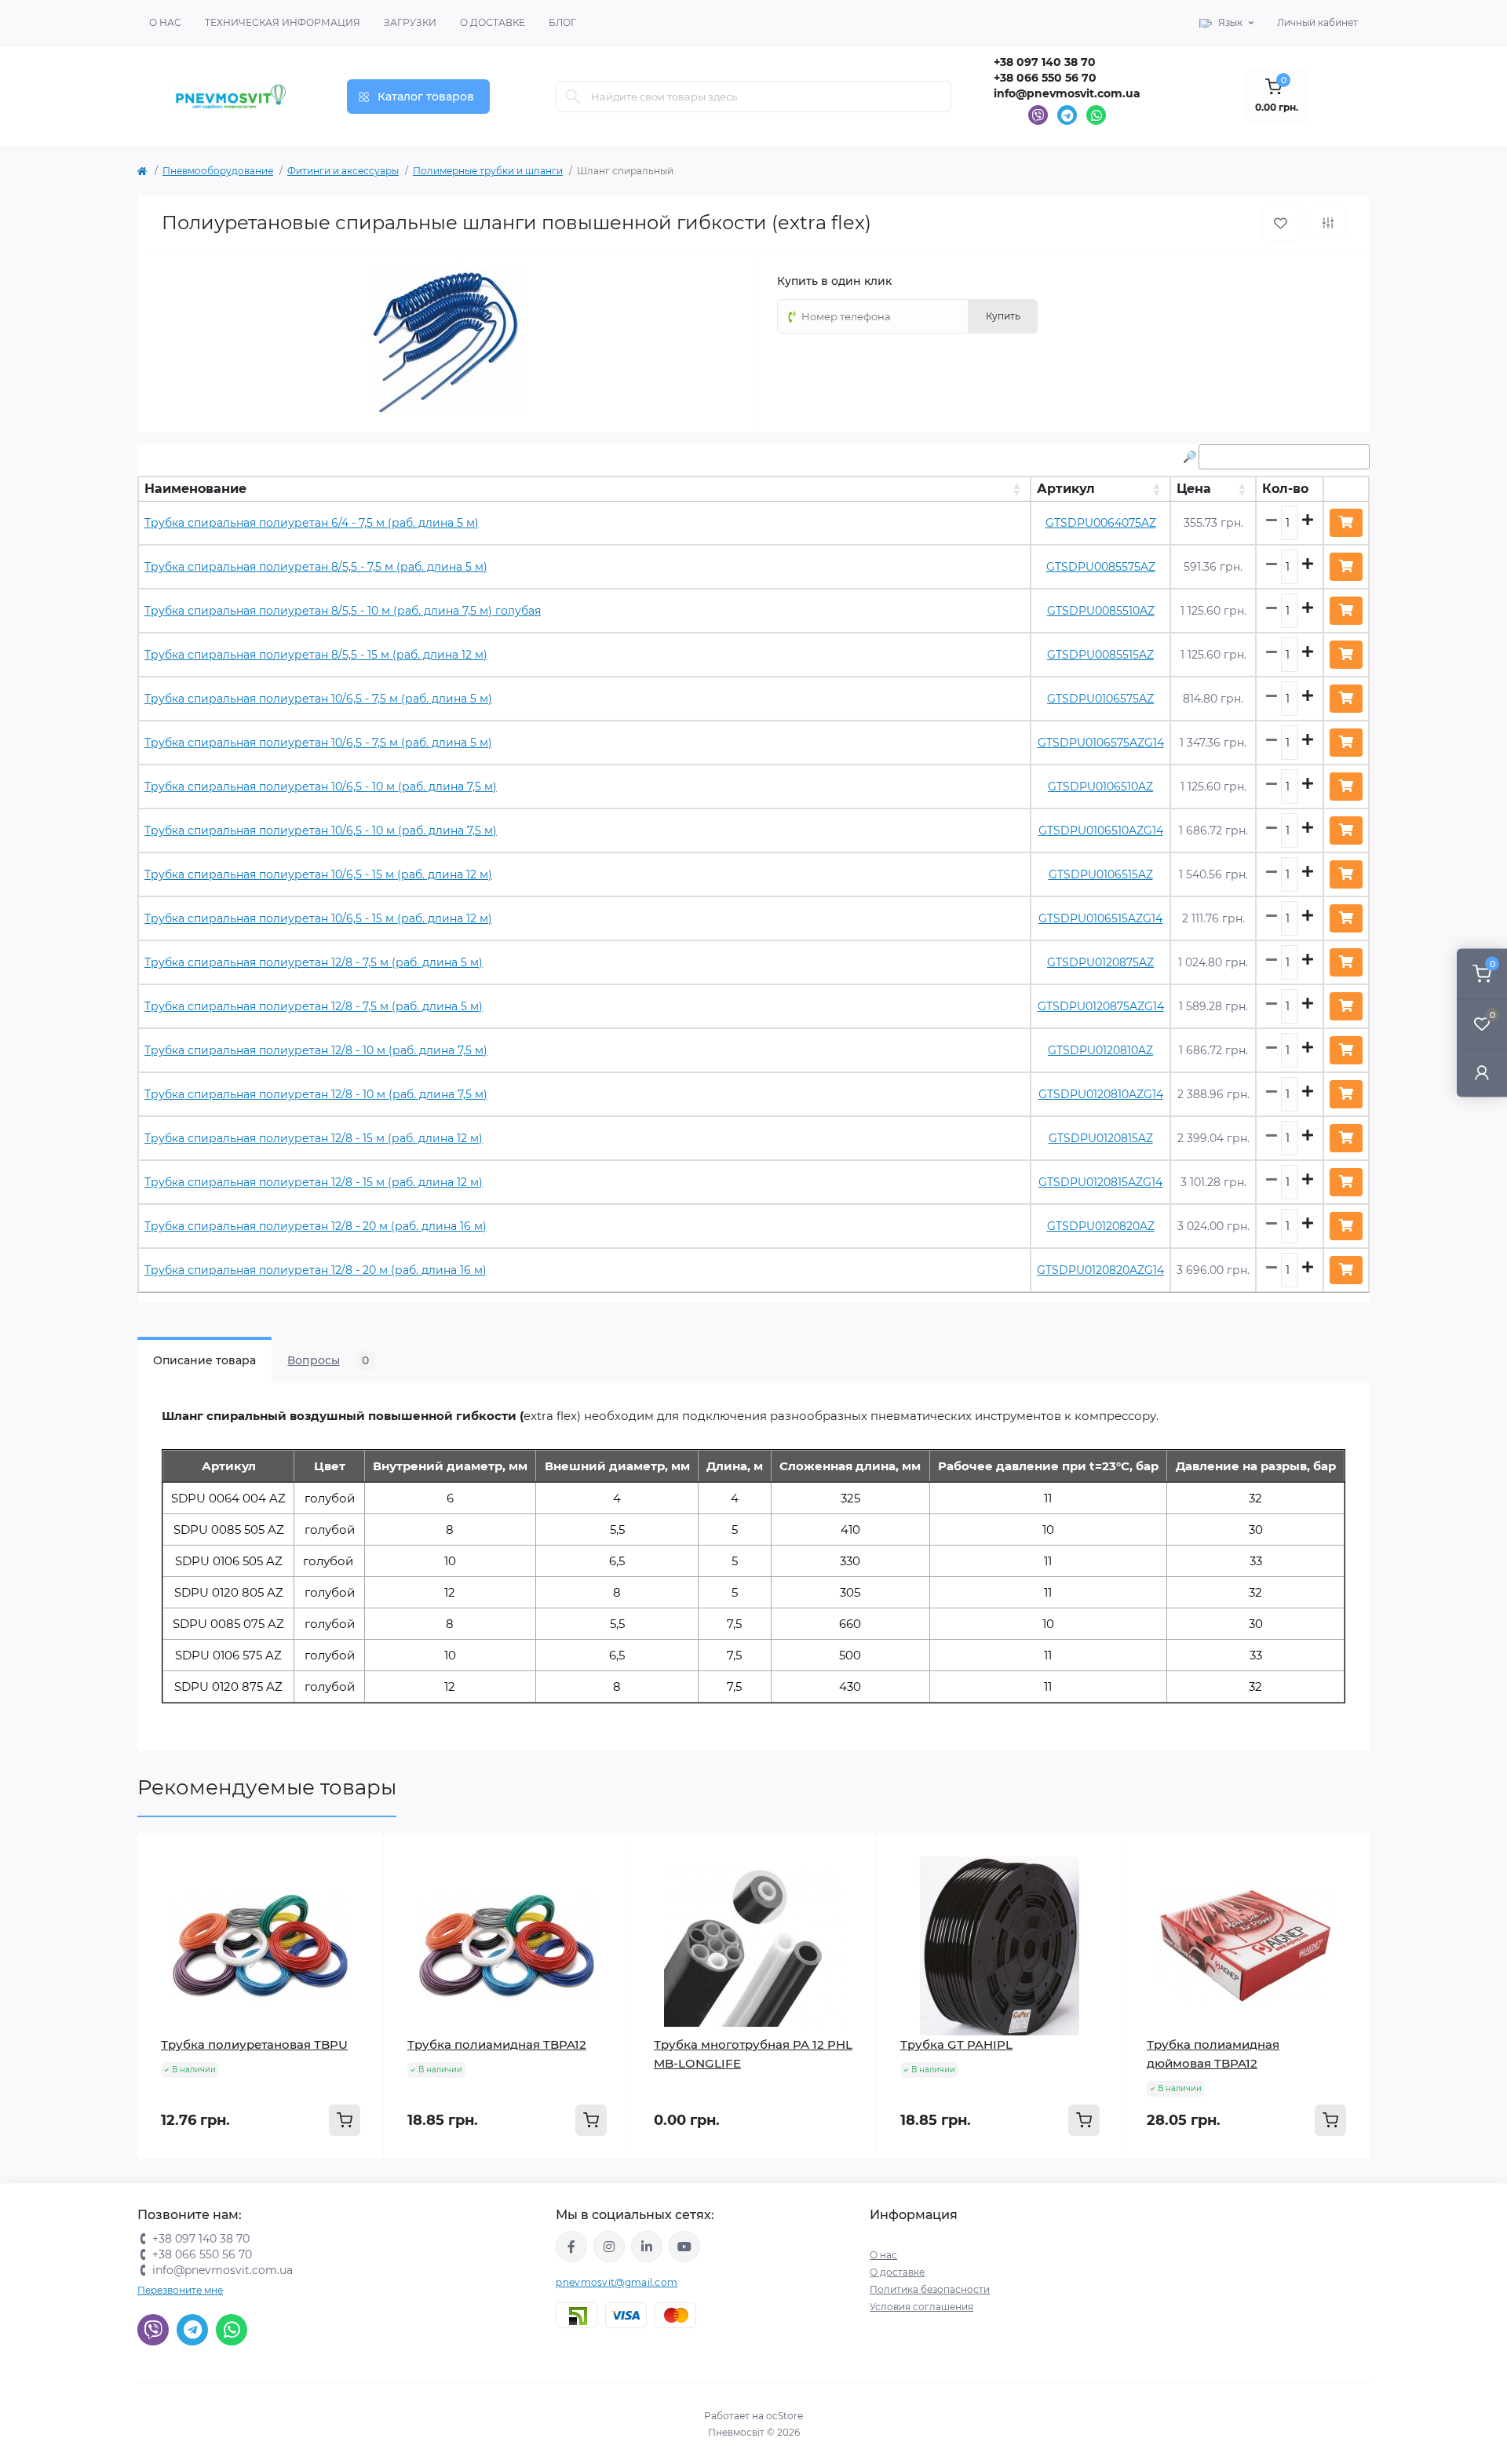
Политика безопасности (930, 2289)
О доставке (493, 22)
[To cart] (345, 2120)
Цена (1194, 489)
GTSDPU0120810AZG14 (1101, 1094)
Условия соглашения (921, 2307)
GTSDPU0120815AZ (1101, 1138)
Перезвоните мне (180, 2290)
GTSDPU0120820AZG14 (1100, 1270)
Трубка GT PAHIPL (956, 2044)
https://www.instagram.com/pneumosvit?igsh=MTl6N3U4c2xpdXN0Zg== (609, 2247)
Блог (562, 22)
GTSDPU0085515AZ (1100, 655)
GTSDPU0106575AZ (1100, 699)
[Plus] (334, 2183)
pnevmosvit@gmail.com (617, 2282)
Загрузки (410, 22)
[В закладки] (1281, 223)
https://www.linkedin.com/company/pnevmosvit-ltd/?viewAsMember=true (647, 2247)
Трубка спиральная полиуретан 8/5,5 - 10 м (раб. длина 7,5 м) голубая (343, 611)
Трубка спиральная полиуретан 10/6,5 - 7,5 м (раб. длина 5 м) (318, 699)
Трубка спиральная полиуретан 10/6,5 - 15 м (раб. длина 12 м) (318, 874)
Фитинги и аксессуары (343, 171)
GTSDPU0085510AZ (1101, 611)
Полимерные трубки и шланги (488, 171)
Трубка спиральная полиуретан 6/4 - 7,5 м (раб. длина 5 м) (312, 523)
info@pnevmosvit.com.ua (1067, 93)
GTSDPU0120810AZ (1100, 1050)
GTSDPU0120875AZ (1100, 962)
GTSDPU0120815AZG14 (1100, 1182)
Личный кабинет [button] (1317, 22)
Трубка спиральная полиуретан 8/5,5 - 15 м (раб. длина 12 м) (316, 655)
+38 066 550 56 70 (1045, 78)
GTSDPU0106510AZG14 (1101, 830)
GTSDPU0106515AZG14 (1100, 918)
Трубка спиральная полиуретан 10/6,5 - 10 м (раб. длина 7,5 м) (321, 787)
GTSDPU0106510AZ (1100, 787)
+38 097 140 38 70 (1045, 62)
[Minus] (187, 2183)
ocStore (785, 2416)
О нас (165, 22)
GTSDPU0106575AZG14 (1101, 743)
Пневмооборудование (218, 171)
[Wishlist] (360, 1856)
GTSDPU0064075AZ (1101, 523)
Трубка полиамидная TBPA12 (497, 2044)
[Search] (573, 97)
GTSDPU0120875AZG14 (1101, 1006)
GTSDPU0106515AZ (1101, 874)
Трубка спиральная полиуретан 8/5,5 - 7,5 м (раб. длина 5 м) (316, 567)
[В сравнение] (1328, 223)
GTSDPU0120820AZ (1101, 1226)
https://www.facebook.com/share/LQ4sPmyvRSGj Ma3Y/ (571, 2247)
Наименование (195, 489)
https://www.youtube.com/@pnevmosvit (684, 2247)
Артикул (1066, 489)
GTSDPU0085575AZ (1101, 567)
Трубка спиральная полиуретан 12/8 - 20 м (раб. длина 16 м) (316, 1226)
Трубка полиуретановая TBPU (254, 2044)
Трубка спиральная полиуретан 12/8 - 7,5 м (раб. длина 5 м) (314, 962)
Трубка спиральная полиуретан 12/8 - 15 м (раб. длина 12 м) (314, 1138)
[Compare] (360, 1886)
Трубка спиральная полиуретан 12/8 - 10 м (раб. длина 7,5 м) (316, 1050)
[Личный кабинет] (1482, 1073)
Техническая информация (283, 22)
